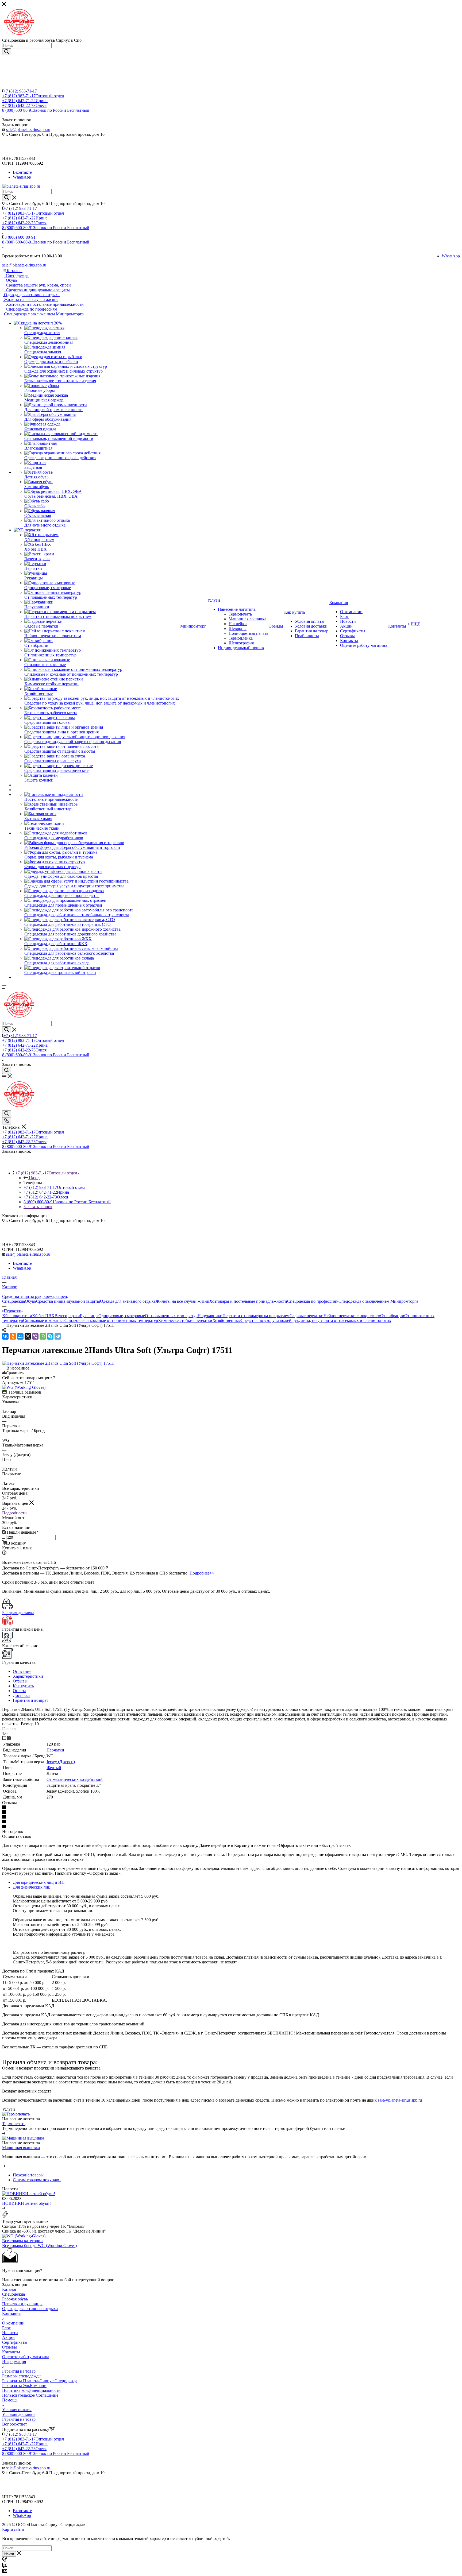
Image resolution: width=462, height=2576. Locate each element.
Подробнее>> (202, 1573)
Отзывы (20, 1681)
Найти (9, 2554)
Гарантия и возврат (30, 1700)
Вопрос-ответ (15, 2424)
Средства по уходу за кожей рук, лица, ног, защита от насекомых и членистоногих (316, 1320)
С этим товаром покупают (37, 2180)
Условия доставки (18, 2414)
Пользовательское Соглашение (30, 2395)
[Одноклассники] (13, 1336)
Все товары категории (22, 2241)
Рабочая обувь (15, 2299)
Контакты (11, 2352)
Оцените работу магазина (26, 2357)
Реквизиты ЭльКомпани (24, 2386)
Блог (6, 2328)
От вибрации (392, 1316)
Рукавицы (89, 1316)
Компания (11, 2313)
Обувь (30, 1301)
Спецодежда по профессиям (313, 1301)
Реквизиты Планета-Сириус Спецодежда (40, 2381)
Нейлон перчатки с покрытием (352, 1316)
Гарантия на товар (19, 2371)
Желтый (54, 1768)
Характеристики (28, 1676)
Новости (10, 2333)
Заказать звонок (38, 1207)
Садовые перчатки (307, 1316)
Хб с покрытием (17, 1316)
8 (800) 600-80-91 (46, 110)
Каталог (9, 2289)
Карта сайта (13, 2529)
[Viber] (35, 1336)
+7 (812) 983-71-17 (20, 91)
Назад (34, 1178)
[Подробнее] (4, 2133)
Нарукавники (210, 1316)
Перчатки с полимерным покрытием (256, 1316)
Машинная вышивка (21, 2148)
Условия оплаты (17, 2410)
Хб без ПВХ (43, 1316)
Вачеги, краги (67, 1316)
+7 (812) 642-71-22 (25, 101)
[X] (28, 1336)
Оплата (20, 1691)
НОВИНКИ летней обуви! (26, 2203)
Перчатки (55, 1750)
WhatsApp (22, 177)
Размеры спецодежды (22, 2376)
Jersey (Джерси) (61, 1762)
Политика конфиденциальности (31, 2390)
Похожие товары (28, 2175)
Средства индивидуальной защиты (68, 1301)
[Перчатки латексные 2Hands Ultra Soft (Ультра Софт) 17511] (58, 1363)
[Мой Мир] (20, 1336)
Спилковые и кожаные (44, 1320)
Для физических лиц (32, 1887)
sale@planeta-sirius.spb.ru (28, 129)
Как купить (23, 1686)
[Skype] (50, 1336)
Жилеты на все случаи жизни (182, 1301)
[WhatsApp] (43, 1336)
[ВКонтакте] (5, 1336)
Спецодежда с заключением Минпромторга (378, 1301)
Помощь (10, 2400)
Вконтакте (22, 172)
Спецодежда (14, 1301)
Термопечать (14, 2124)
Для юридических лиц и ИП (39, 1882)
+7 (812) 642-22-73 (24, 105)
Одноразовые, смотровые (122, 1316)
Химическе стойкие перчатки (185, 1320)
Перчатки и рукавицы (22, 2304)
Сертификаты (15, 2342)
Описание (22, 1671)
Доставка (21, 1695)
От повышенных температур (171, 1316)
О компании (13, 2323)
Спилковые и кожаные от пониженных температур (111, 1320)
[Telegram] (58, 1336)
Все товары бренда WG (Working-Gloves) (39, 2246)
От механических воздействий (75, 1779)
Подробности (14, 1513)
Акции (8, 2337)
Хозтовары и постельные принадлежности (248, 1301)
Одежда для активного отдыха (128, 1301)
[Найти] (7, 52)
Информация (14, 2362)
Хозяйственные (226, 1320)
